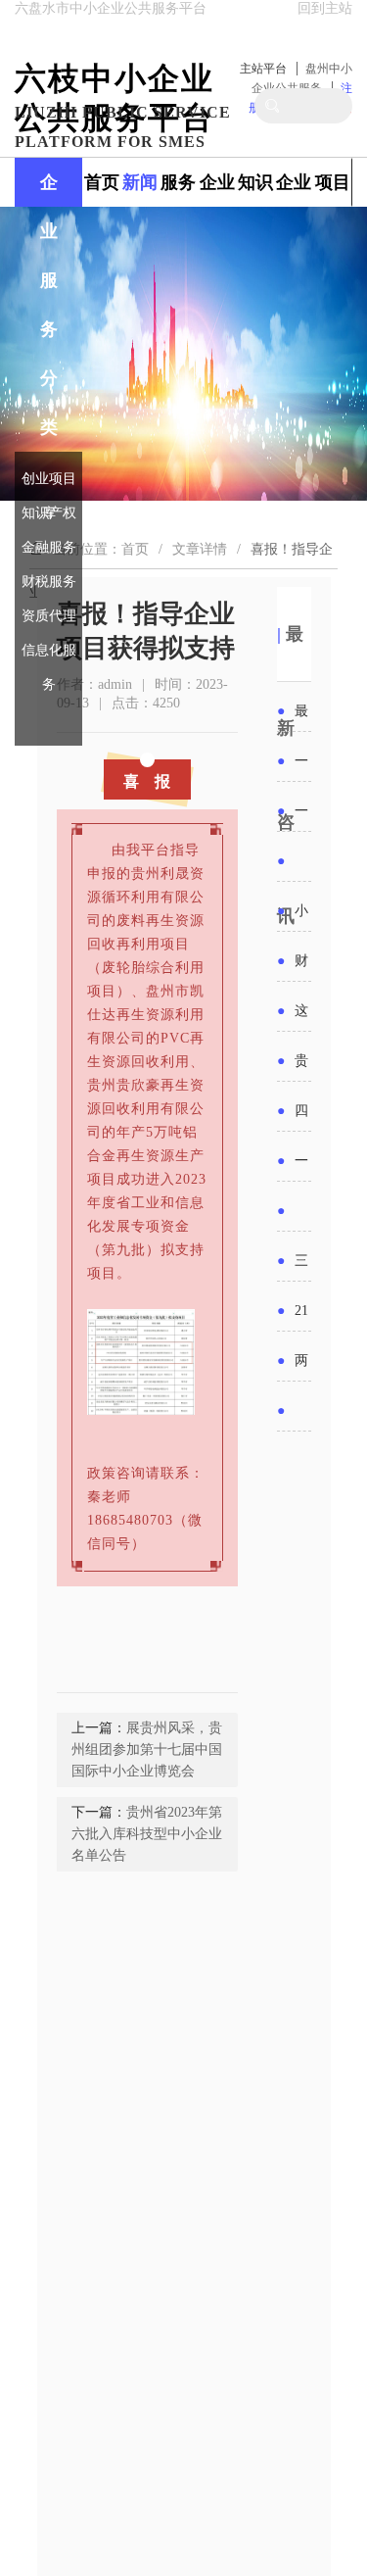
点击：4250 (146, 703)
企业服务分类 (49, 305)
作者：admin (94, 684)
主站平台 (263, 69)
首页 (102, 182)
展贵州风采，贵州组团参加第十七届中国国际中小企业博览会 (147, 1750)
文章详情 (200, 549)
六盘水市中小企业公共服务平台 (111, 8)
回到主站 (325, 8)
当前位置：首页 (101, 549)
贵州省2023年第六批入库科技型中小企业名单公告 (147, 1834)
